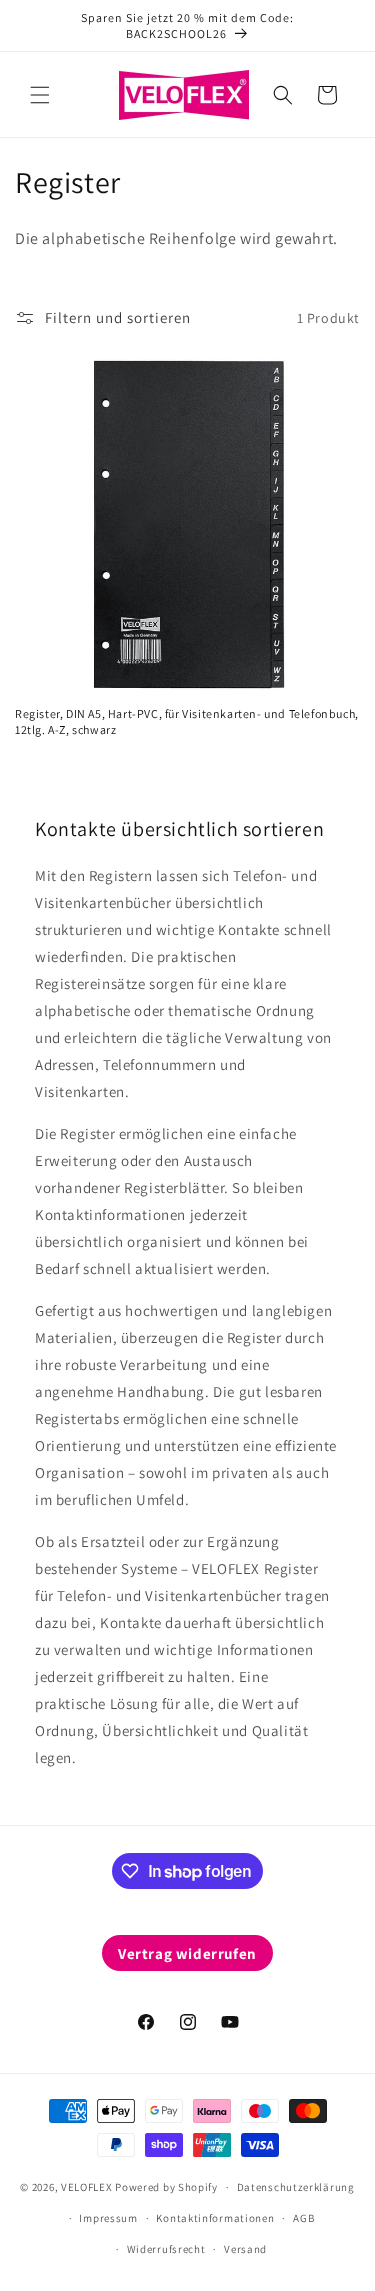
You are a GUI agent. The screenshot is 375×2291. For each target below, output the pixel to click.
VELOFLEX (87, 2187)
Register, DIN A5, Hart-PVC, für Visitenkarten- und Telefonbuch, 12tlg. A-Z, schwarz (187, 721)
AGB (303, 2218)
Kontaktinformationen (215, 2218)
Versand (245, 2249)
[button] (40, 95)
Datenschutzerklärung (296, 2187)
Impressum (108, 2218)
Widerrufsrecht (166, 2249)
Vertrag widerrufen (187, 1953)
